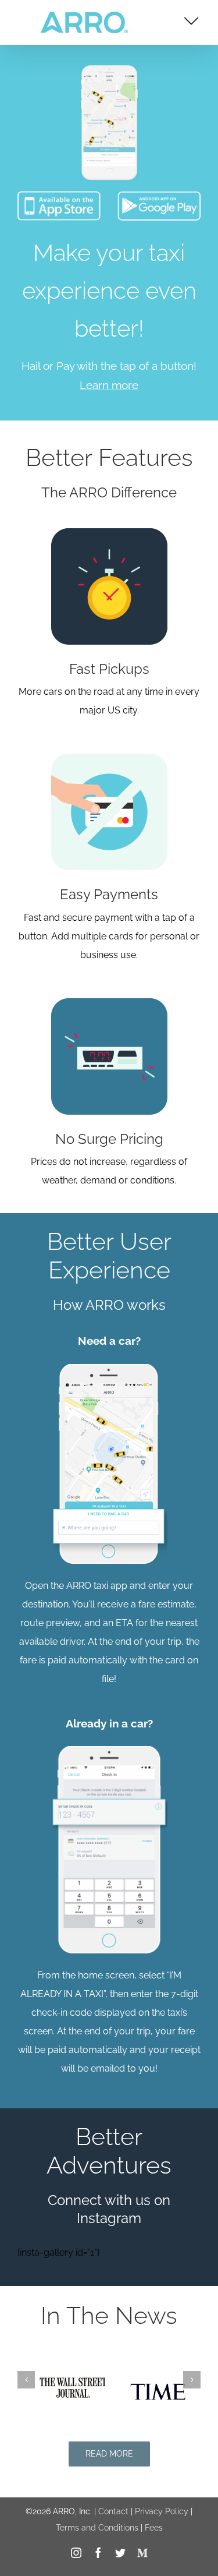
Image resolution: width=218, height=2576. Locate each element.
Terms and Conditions (97, 2528)
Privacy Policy (162, 2511)
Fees (154, 2528)
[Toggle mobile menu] (191, 21)
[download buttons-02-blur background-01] (109, 200)
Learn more (109, 385)
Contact (113, 2511)
